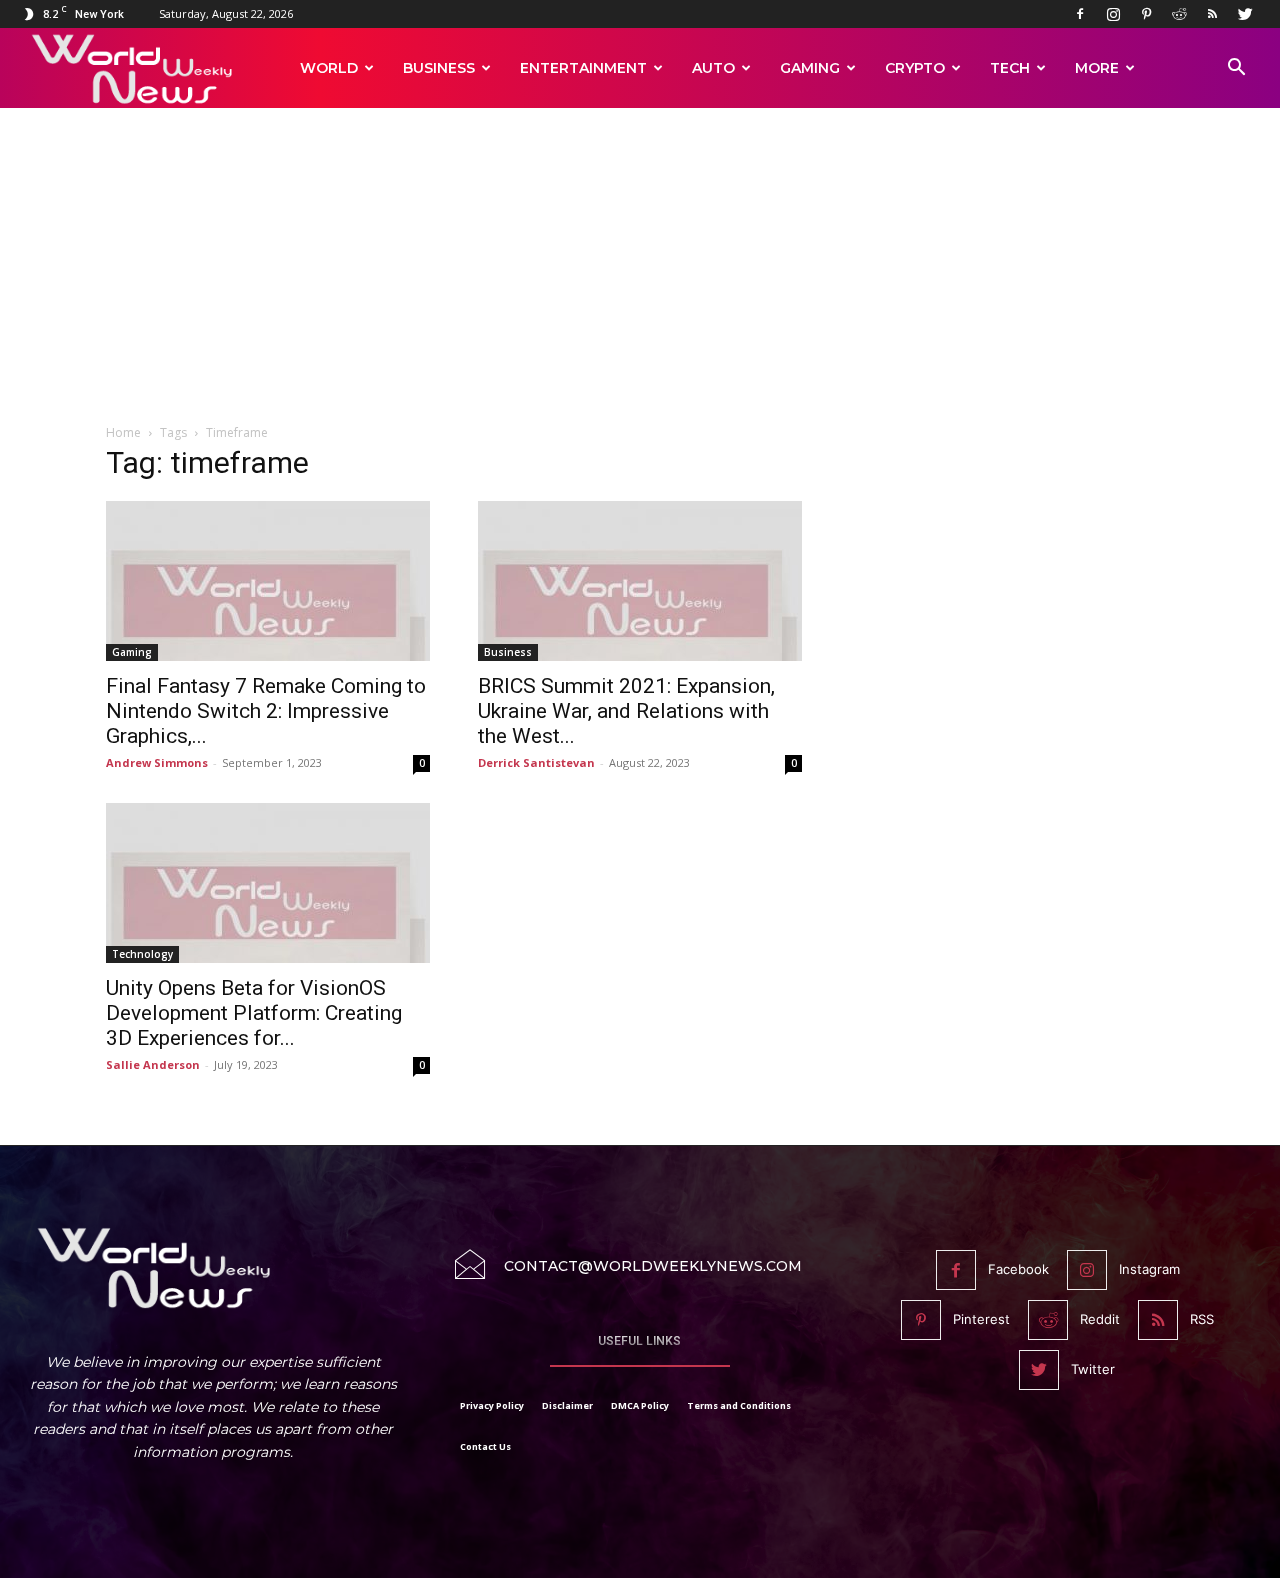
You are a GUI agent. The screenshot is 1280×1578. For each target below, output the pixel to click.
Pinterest (981, 1319)
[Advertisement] (640, 277)
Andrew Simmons (157, 762)
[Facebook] (1080, 14)
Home (123, 432)
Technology (142, 954)
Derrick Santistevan (536, 762)
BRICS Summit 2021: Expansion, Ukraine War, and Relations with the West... (626, 711)
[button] (1236, 69)
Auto (713, 68)
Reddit (1100, 1319)
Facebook (1018, 1269)
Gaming (810, 68)
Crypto (915, 68)
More (1097, 68)
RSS (1202, 1319)
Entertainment (583, 68)
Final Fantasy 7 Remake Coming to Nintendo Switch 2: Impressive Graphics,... (266, 711)
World (329, 68)
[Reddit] (1179, 14)
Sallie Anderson (153, 1064)
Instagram (1149, 1269)
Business (439, 68)
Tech (1010, 68)
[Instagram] (1113, 14)
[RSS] (1212, 14)
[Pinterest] (1146, 14)
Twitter (1093, 1369)
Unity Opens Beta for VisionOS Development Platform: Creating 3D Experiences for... (254, 1013)
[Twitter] (1245, 14)
